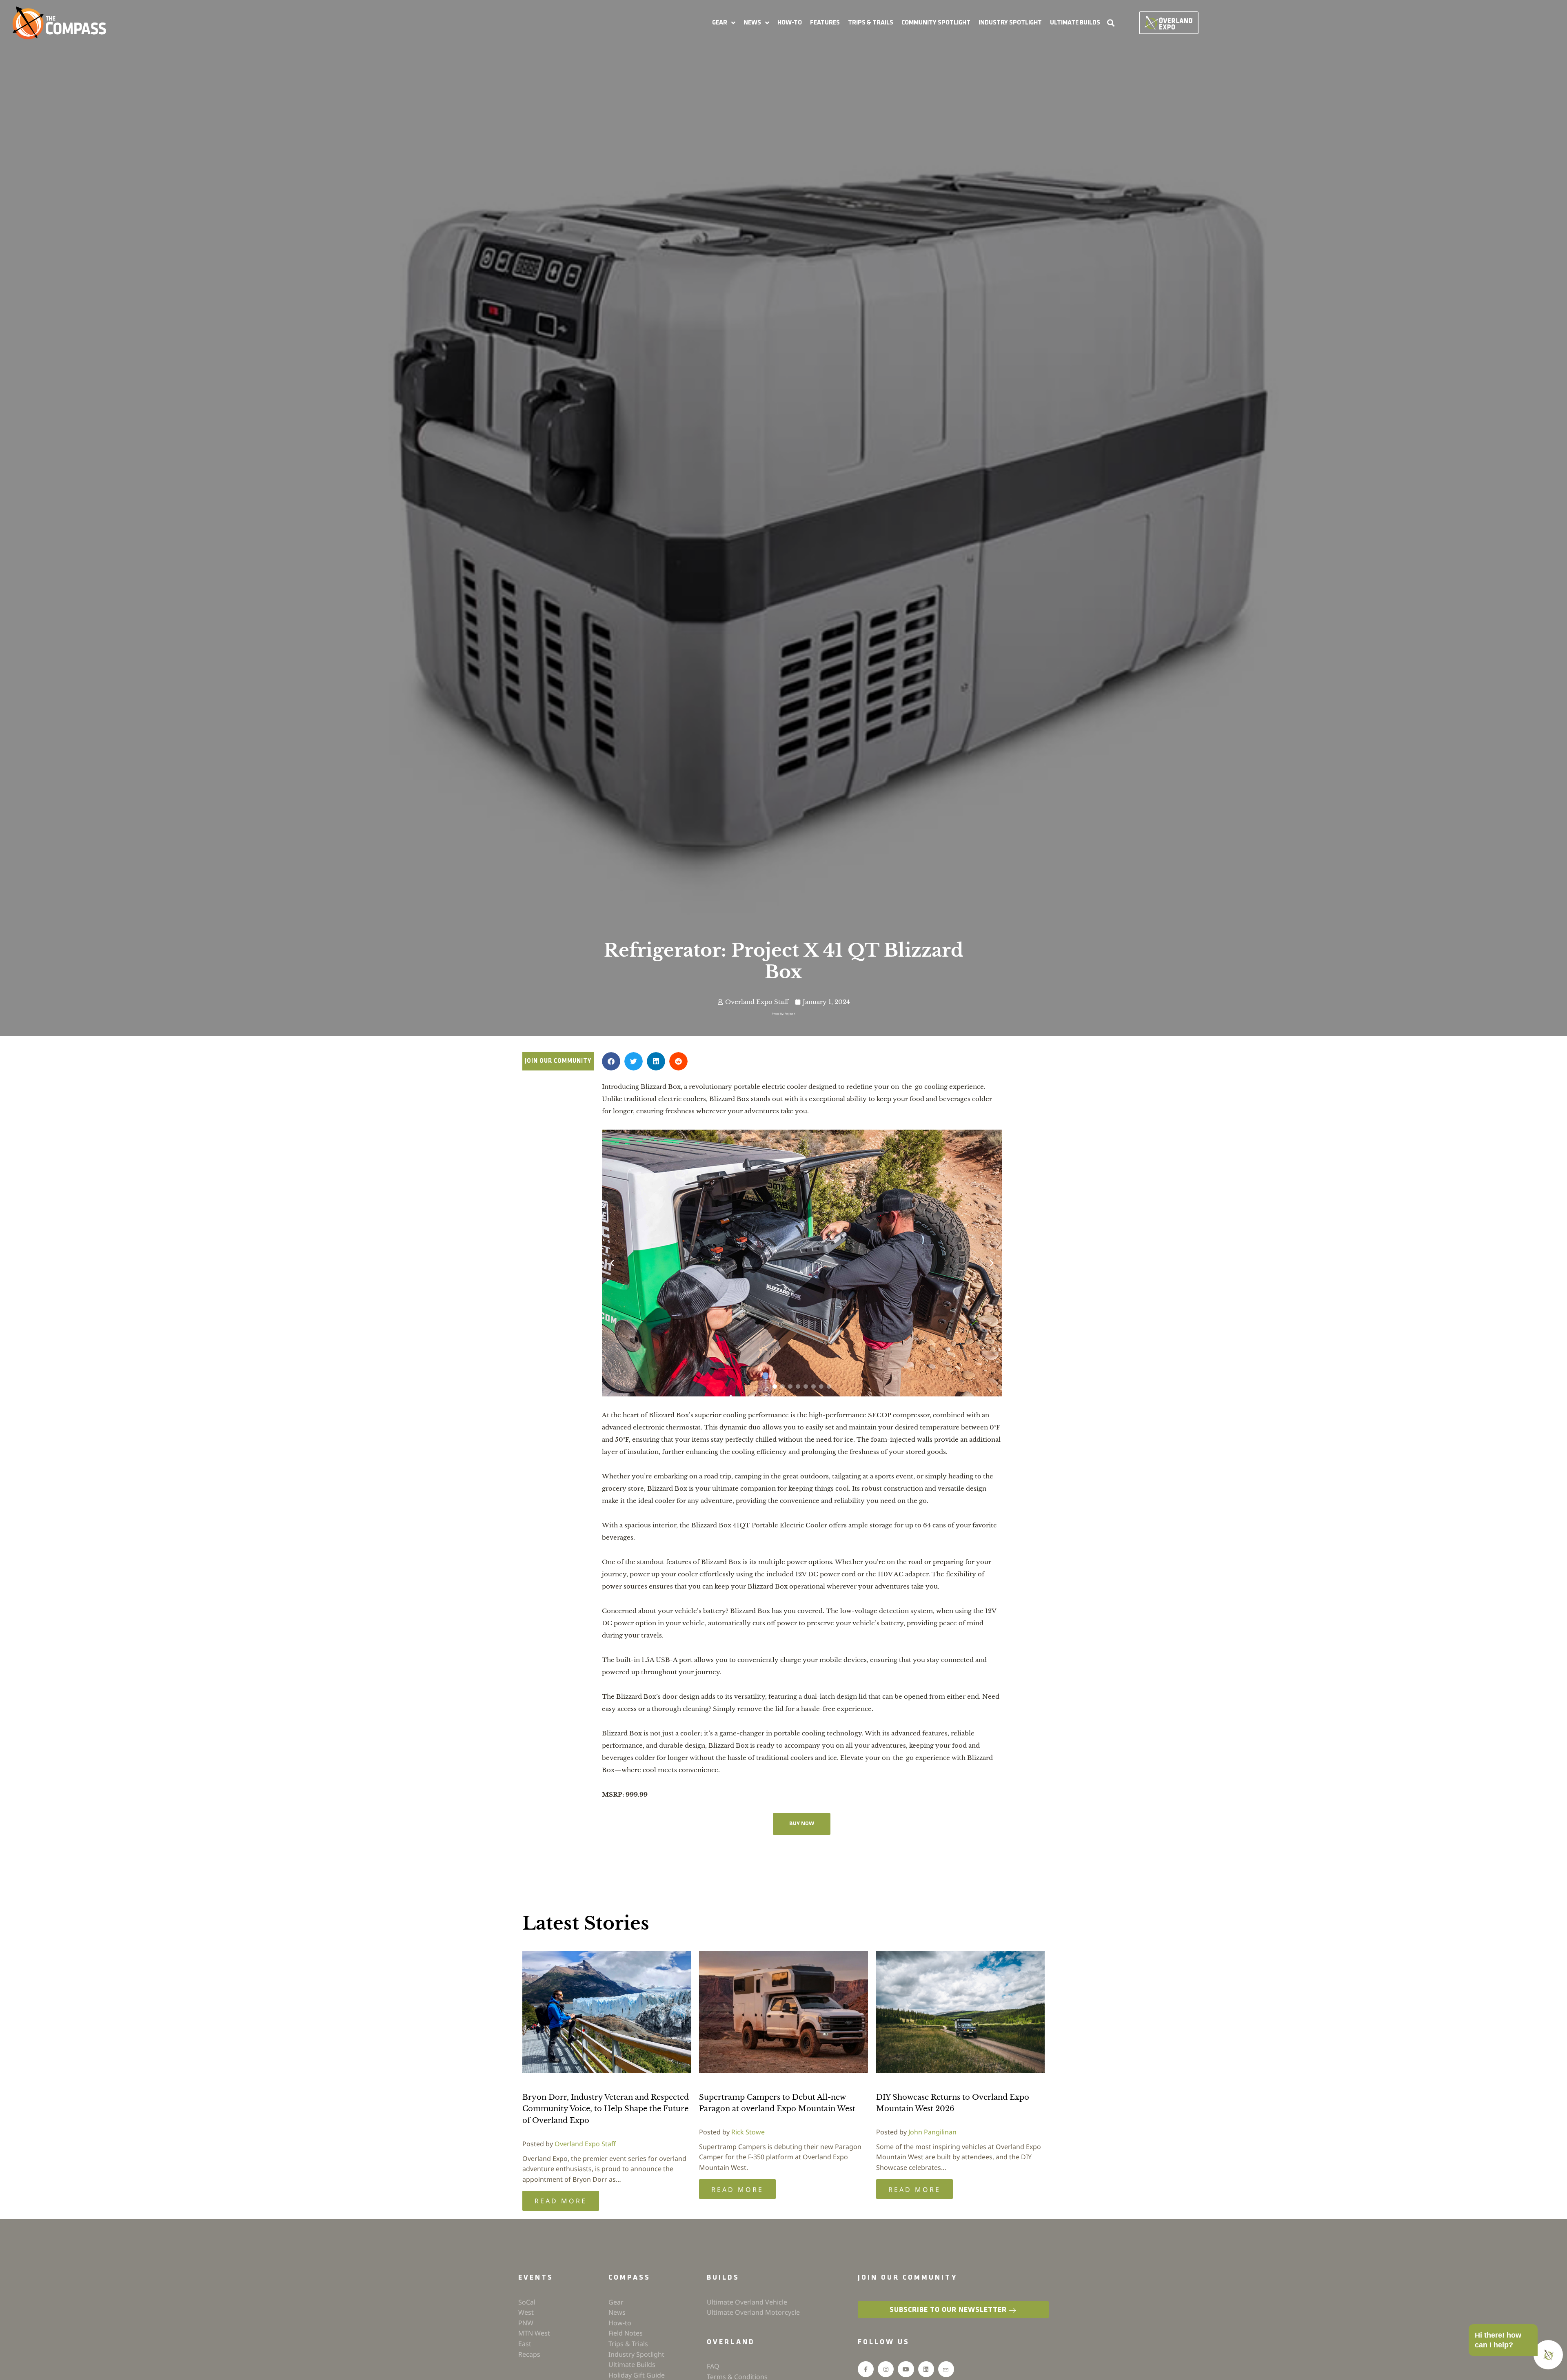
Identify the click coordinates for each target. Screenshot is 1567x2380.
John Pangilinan (932, 2132)
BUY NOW (802, 1824)
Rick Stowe (748, 2132)
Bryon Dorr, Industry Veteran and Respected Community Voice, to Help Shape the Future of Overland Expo (606, 2109)
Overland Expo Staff (585, 2144)
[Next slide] (992, 1263)
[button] (724, 23)
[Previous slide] (612, 1263)
